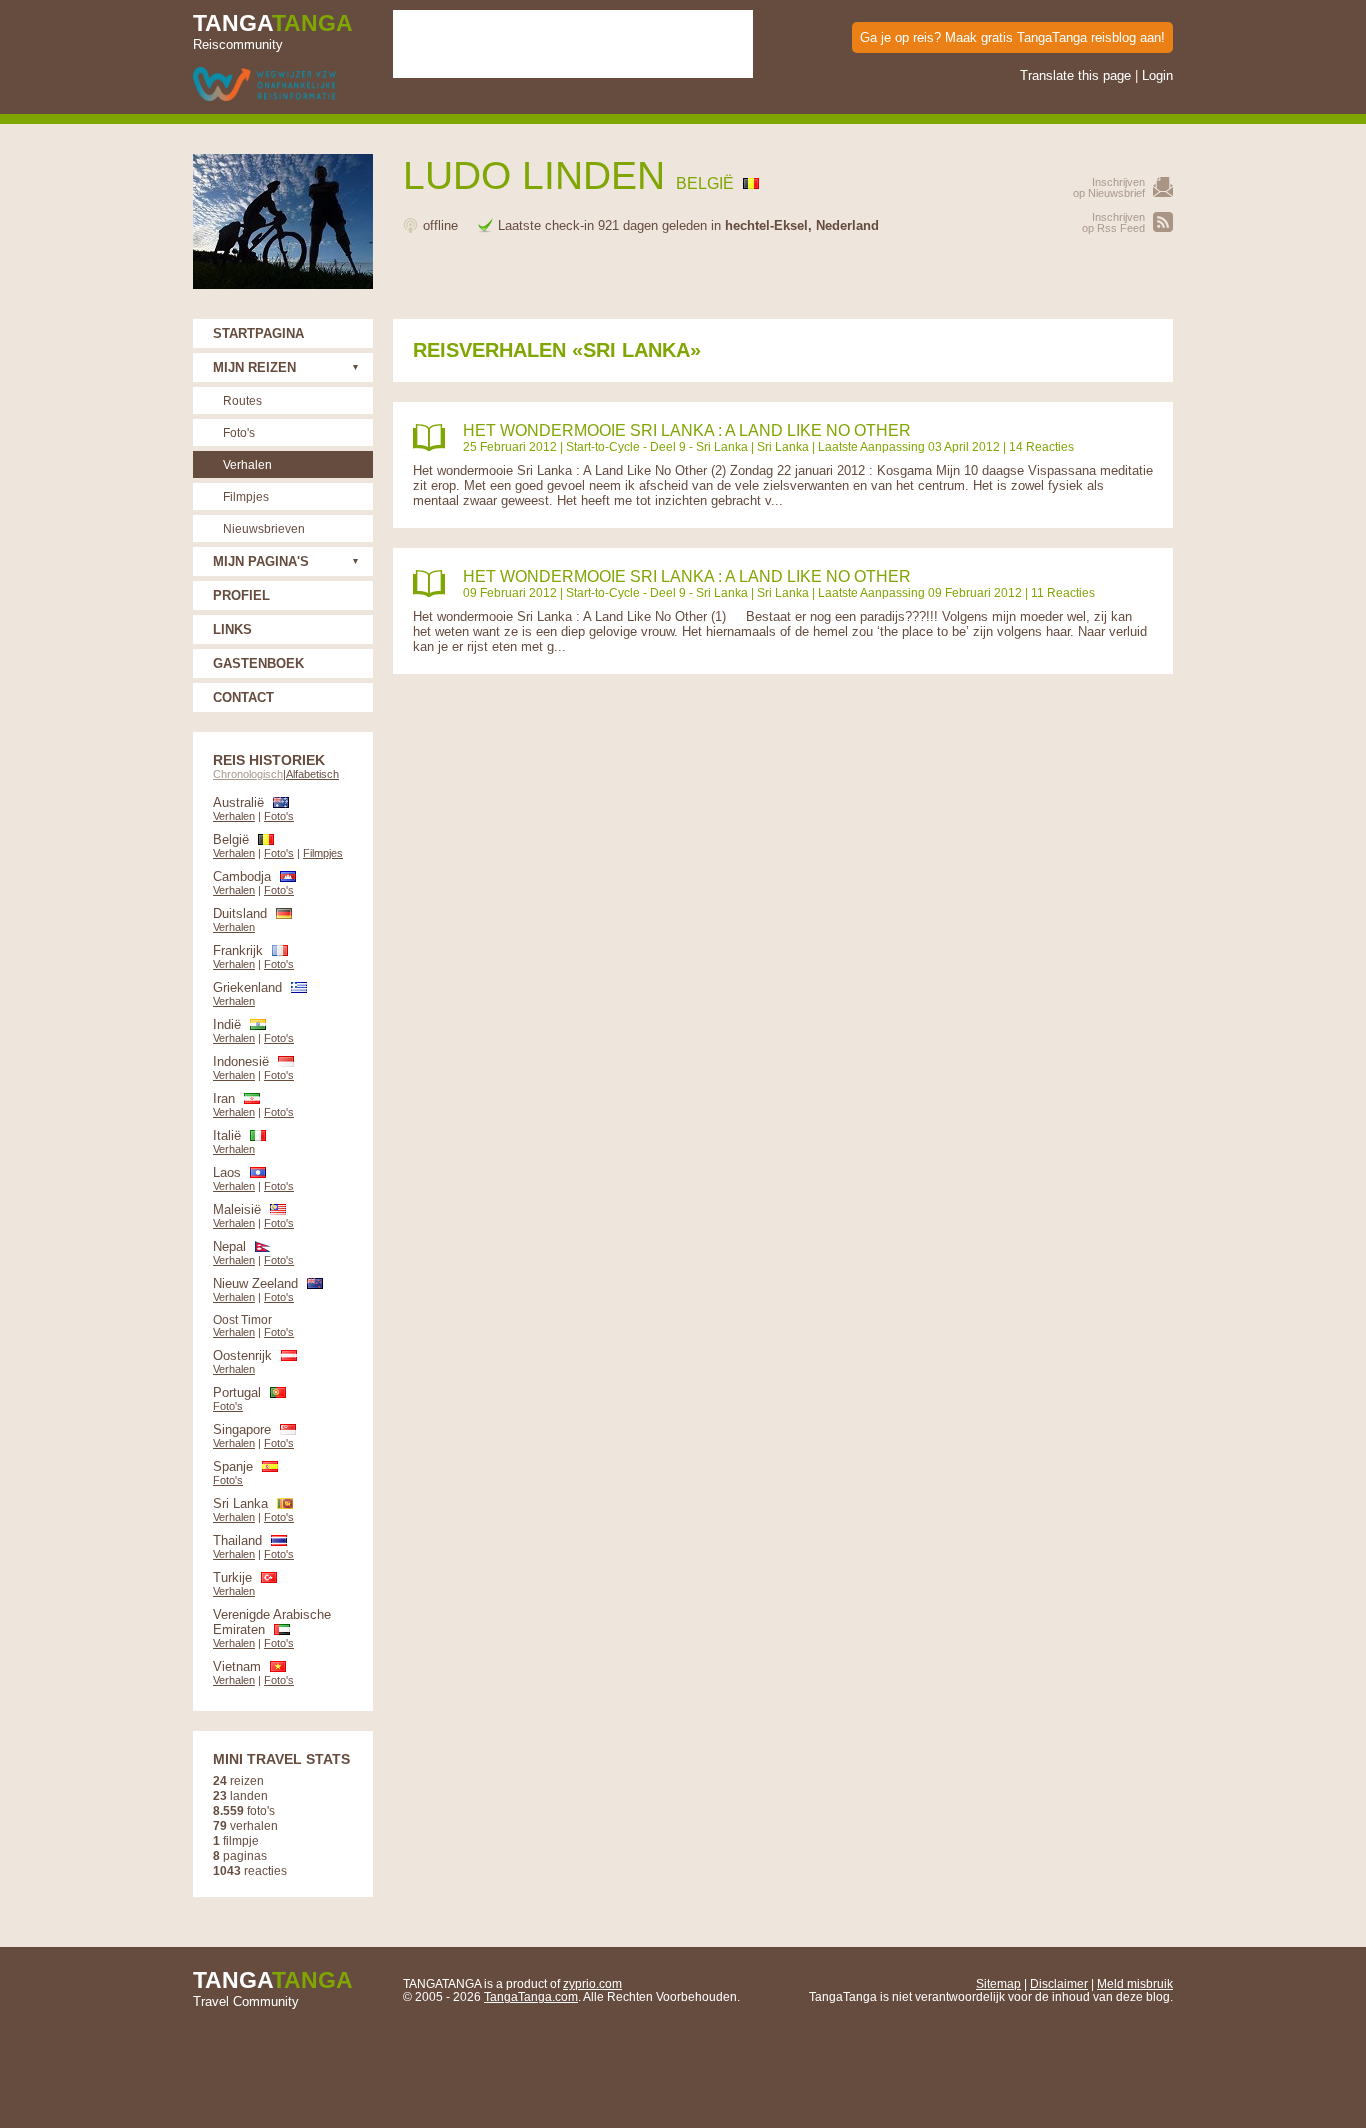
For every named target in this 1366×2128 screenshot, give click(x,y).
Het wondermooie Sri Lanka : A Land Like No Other (687, 430)
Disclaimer (1059, 1983)
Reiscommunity (273, 31)
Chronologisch (248, 774)
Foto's (239, 432)
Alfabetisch (312, 774)
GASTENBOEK (258, 663)
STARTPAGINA (258, 333)
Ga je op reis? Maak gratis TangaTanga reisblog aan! (1012, 37)
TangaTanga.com (531, 1996)
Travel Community (273, 1988)
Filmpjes (246, 496)
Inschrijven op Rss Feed (1113, 222)
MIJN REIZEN (254, 367)
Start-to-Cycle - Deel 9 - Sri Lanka (657, 446)
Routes (242, 400)
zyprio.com (592, 1983)
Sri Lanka (783, 446)
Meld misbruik (1135, 1983)
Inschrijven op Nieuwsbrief (1109, 187)
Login (1157, 75)
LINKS (232, 629)
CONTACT (243, 697)
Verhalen (247, 464)
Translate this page (1075, 75)
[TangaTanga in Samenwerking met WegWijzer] (264, 85)
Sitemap (998, 1983)
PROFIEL (241, 595)
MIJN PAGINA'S (261, 561)
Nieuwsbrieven (264, 528)
